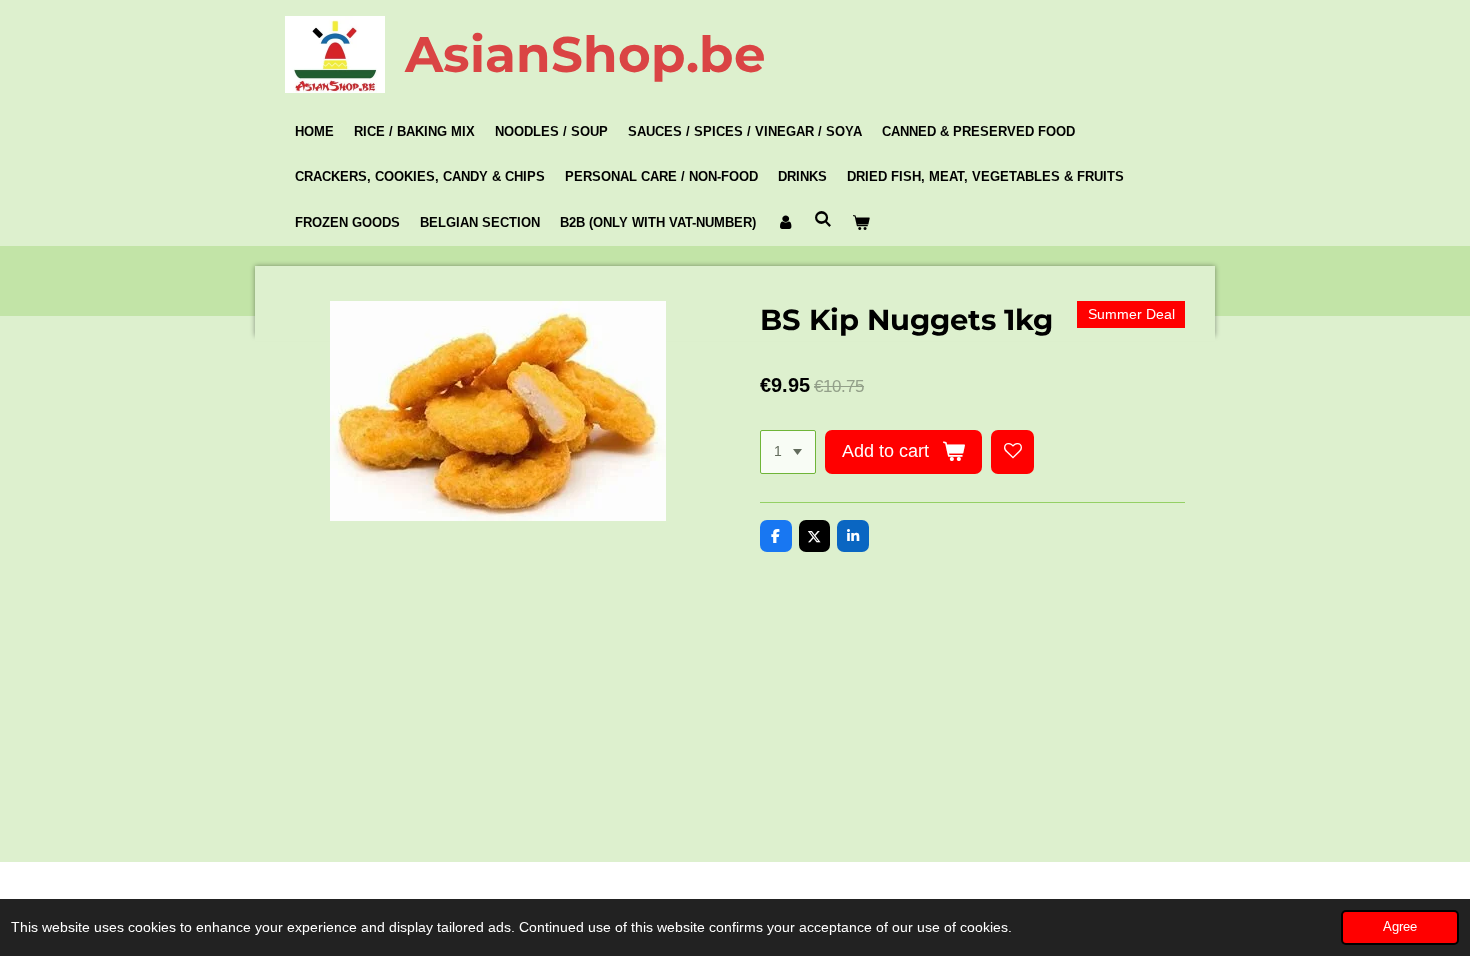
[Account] (785, 223)
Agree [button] (1400, 927)
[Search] (823, 219)
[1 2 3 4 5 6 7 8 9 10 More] (788, 452)
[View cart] (861, 223)
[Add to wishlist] (1013, 452)
